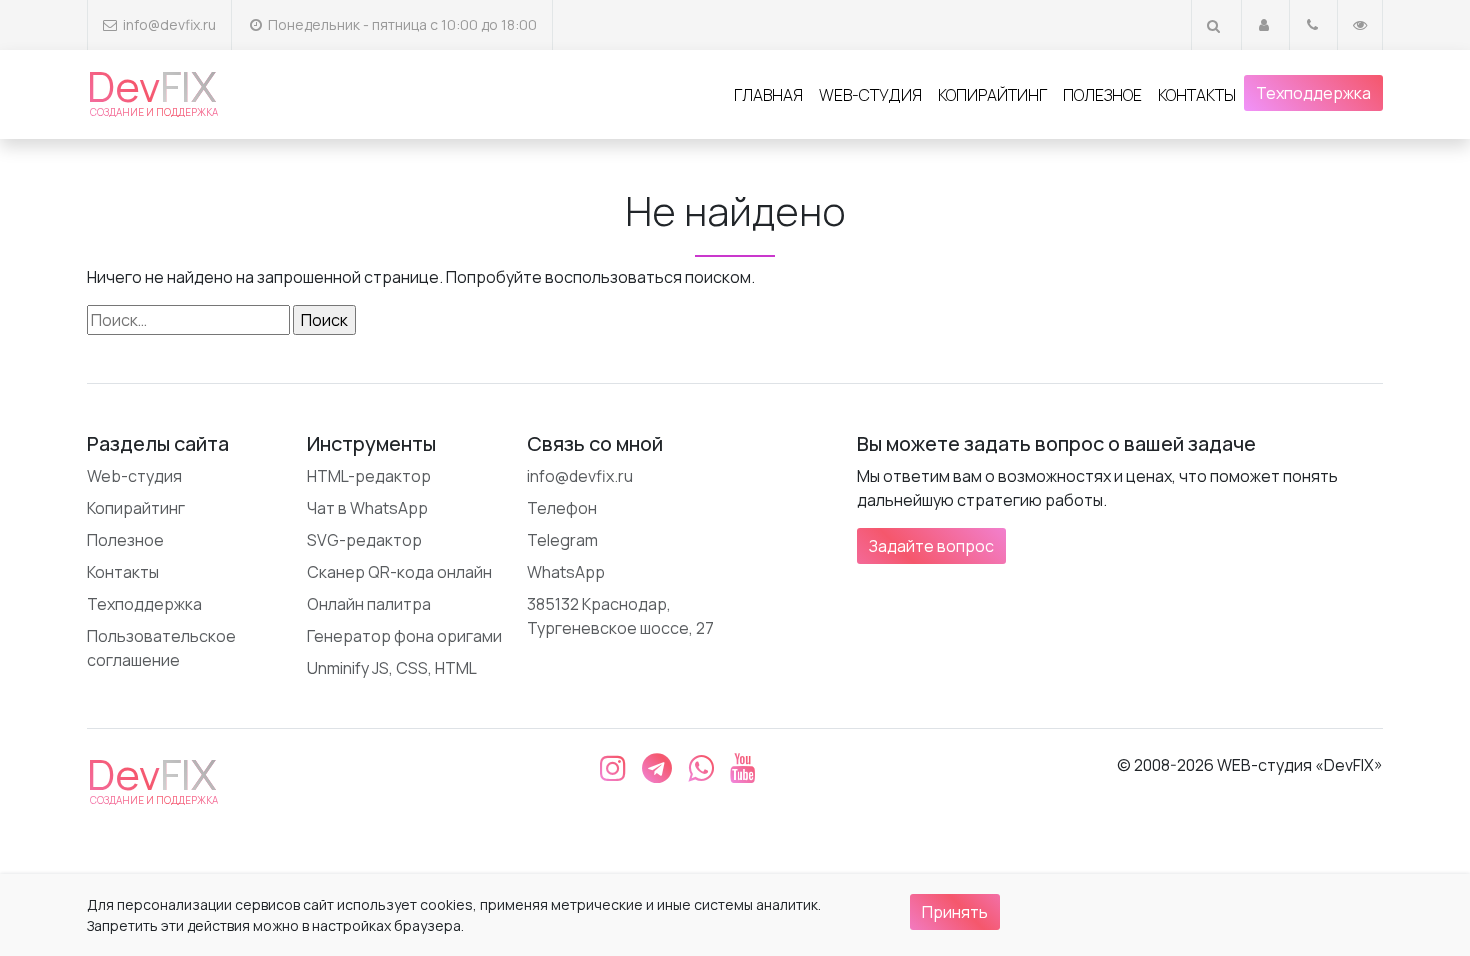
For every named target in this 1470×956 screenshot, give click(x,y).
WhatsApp (566, 572)
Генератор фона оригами (404, 636)
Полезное (1102, 95)
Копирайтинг (992, 95)
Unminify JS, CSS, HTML (392, 668)
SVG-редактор (364, 540)
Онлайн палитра (369, 604)
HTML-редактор (369, 476)
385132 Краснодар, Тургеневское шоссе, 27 (620, 616)
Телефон (562, 508)
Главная (768, 95)
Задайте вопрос (931, 546)
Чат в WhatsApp (367, 508)
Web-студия (870, 95)
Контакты (1197, 95)
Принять (955, 912)
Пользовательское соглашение (161, 648)
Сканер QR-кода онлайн (399, 572)
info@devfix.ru (169, 24)
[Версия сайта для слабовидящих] (1360, 24)
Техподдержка (1313, 93)
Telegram (562, 540)
